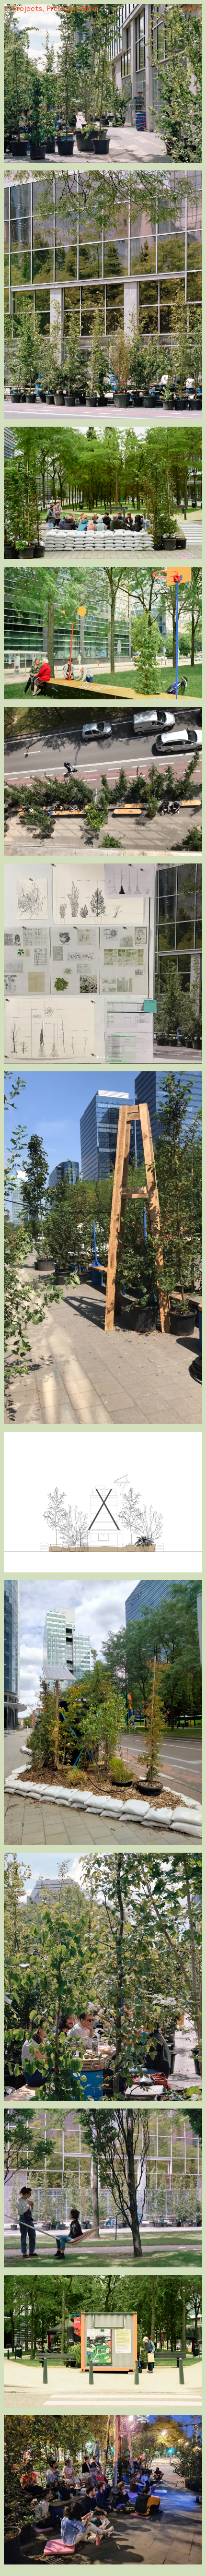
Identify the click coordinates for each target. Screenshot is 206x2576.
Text (193, 8)
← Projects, (24, 8)
